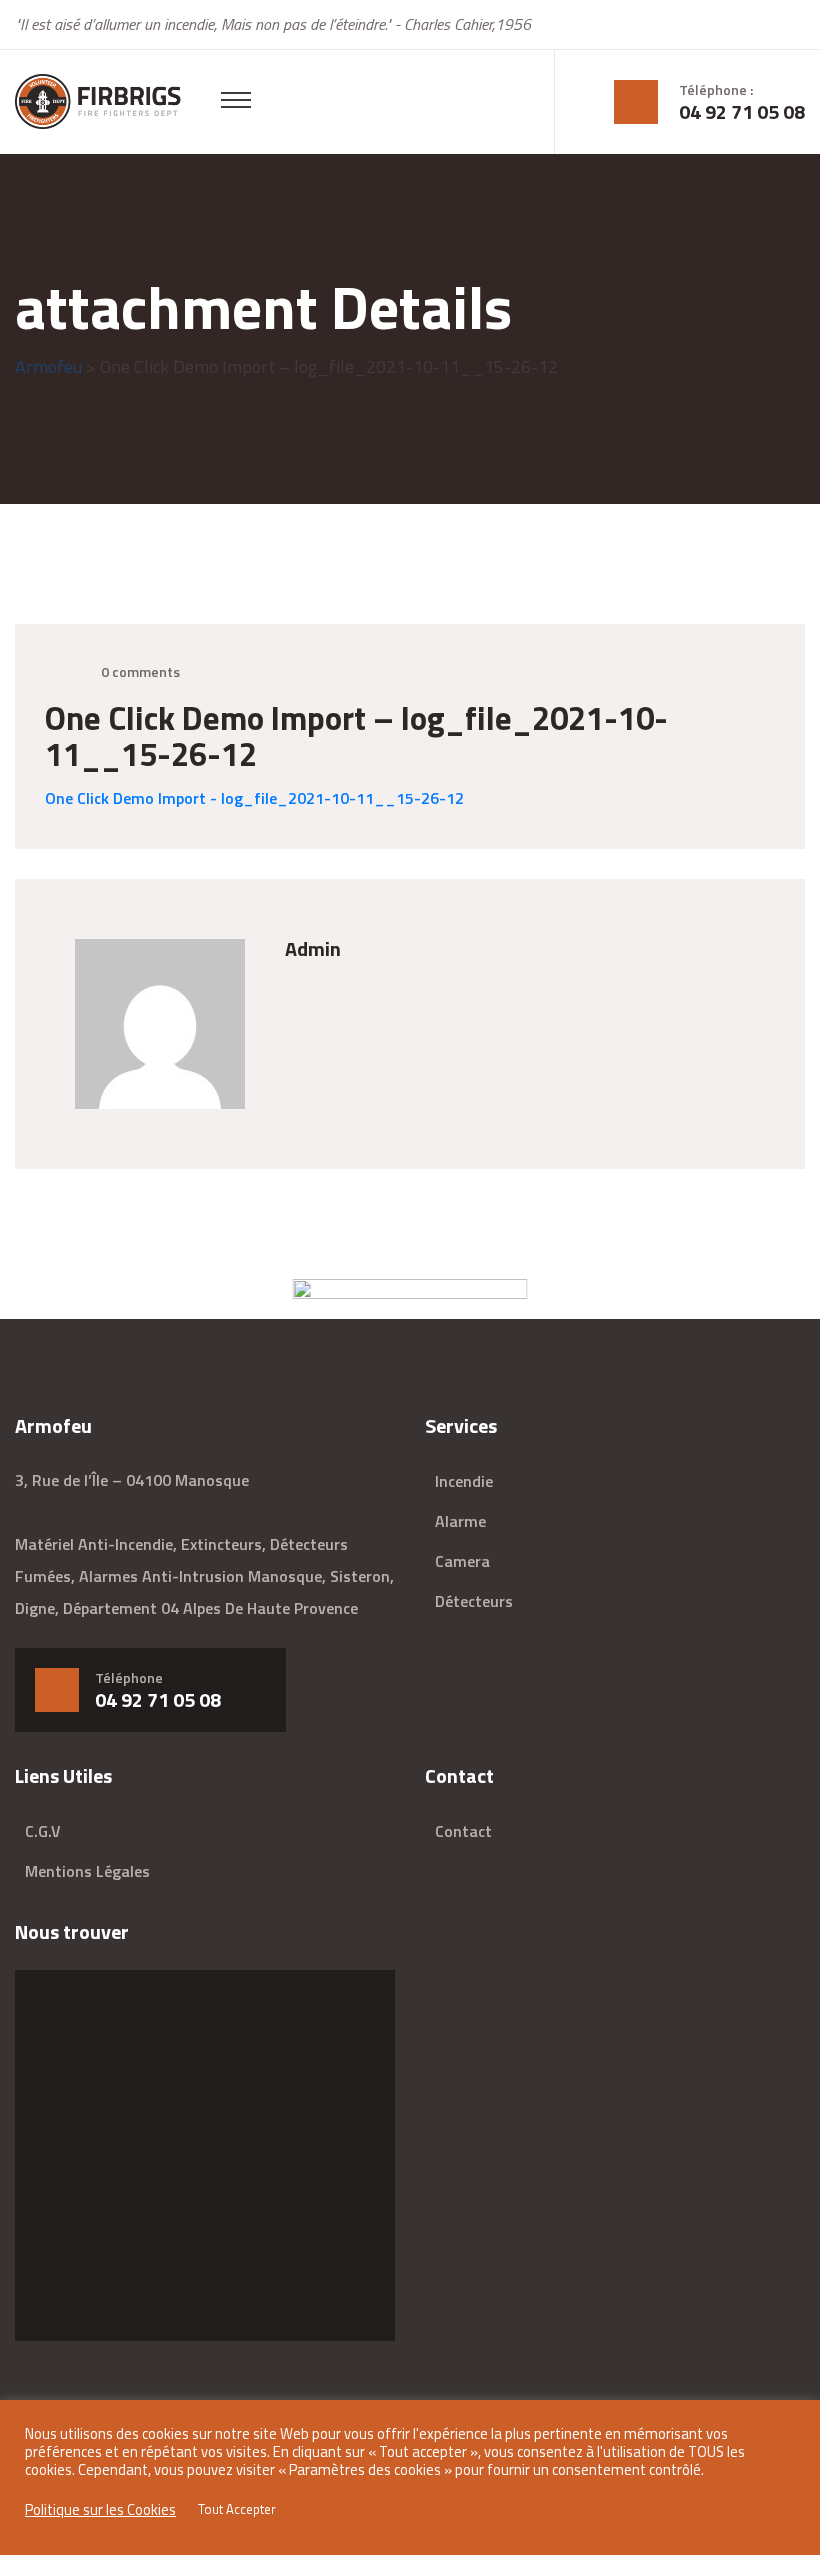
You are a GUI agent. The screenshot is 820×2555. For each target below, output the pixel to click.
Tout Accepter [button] (237, 2509)
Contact (463, 1831)
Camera (462, 1561)
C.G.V (43, 1831)
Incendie (464, 1481)
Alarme (460, 1521)
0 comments (140, 671)
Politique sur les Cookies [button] (100, 2510)
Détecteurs (474, 1601)
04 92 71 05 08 (742, 112)
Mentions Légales (87, 1871)
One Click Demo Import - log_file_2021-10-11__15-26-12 (254, 798)
